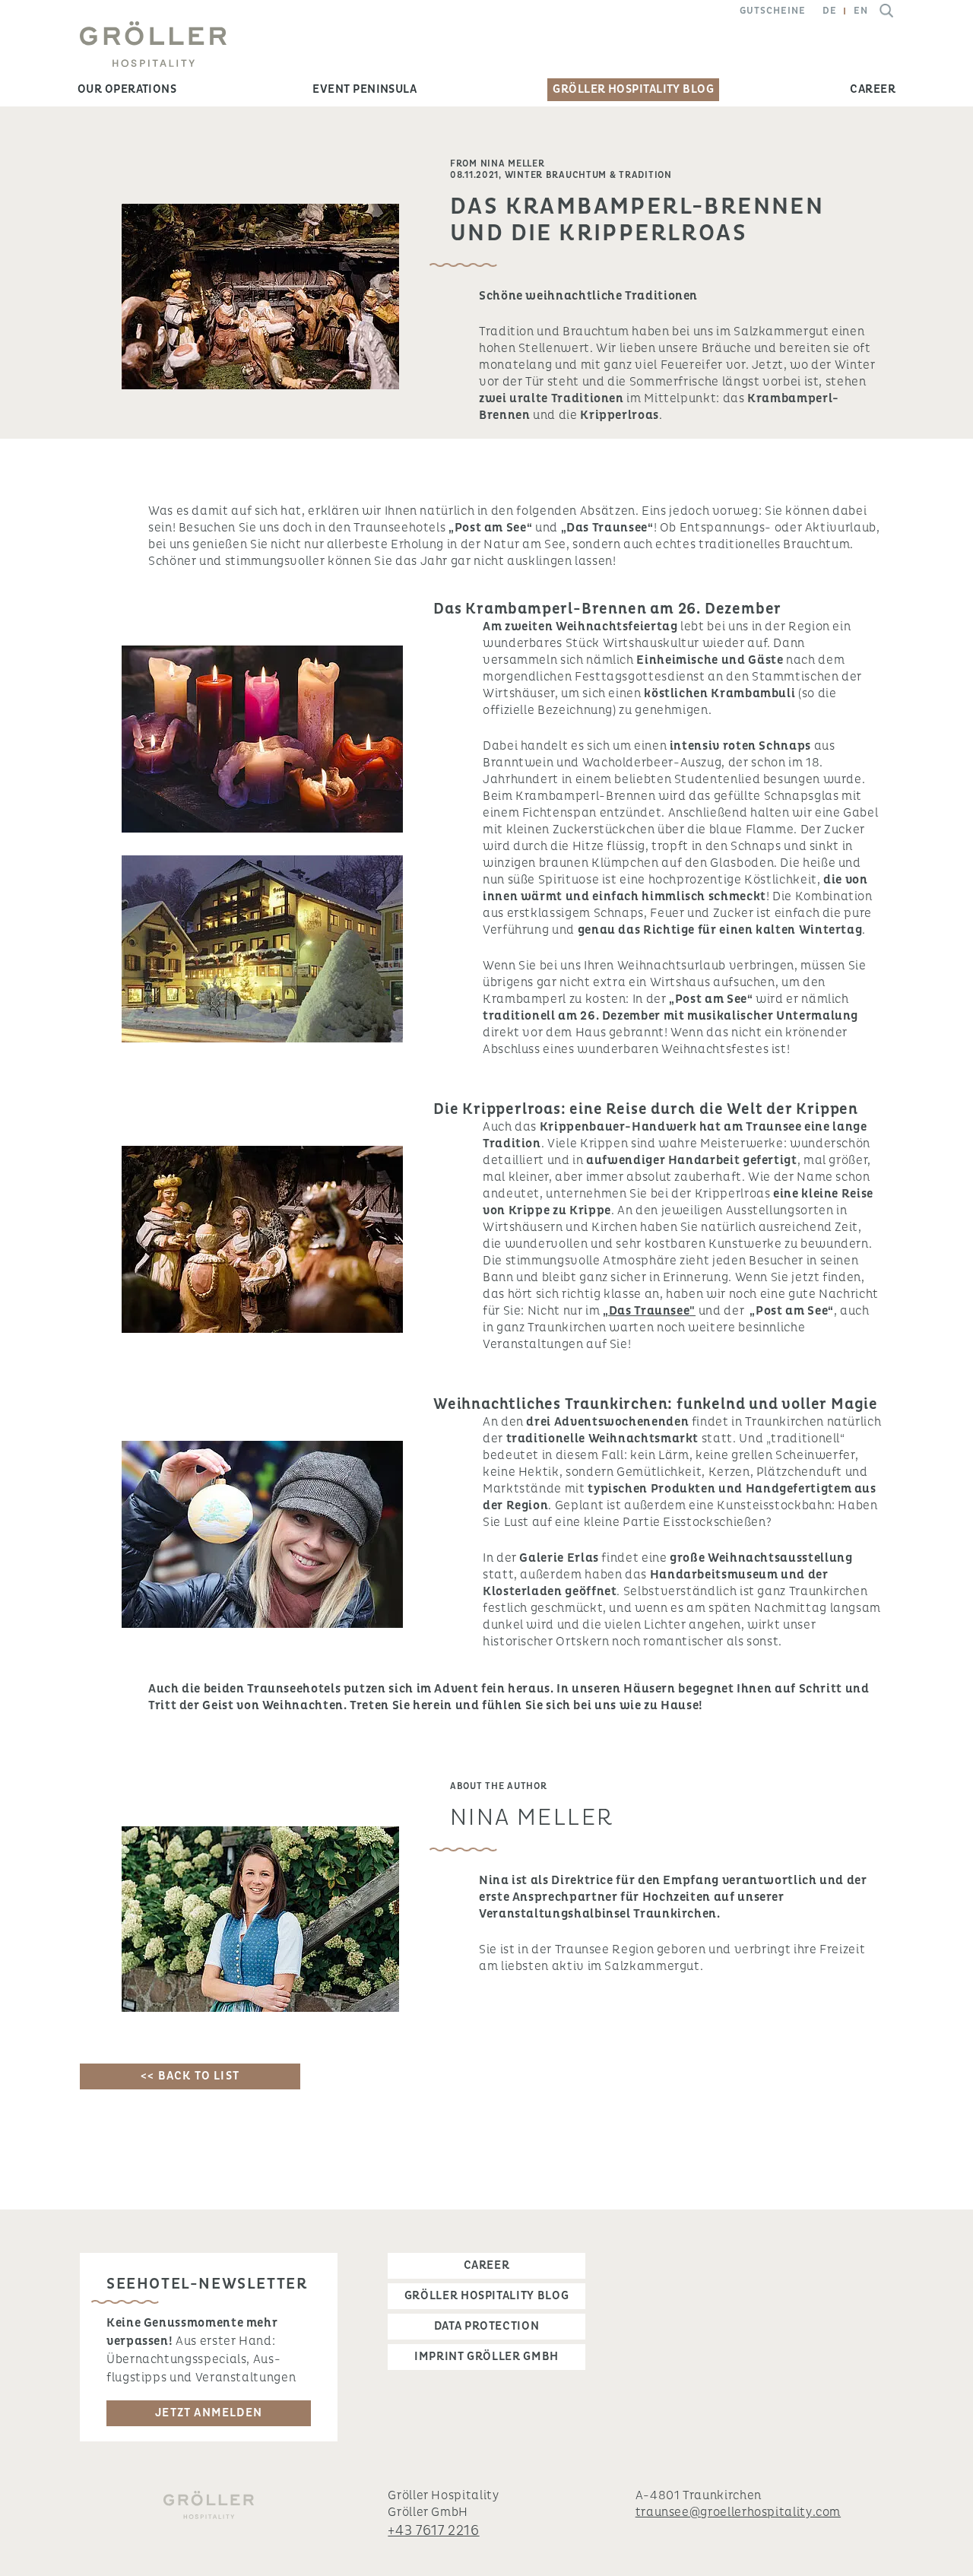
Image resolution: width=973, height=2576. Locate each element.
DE (830, 11)
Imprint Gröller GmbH (486, 2357)
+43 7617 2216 (433, 2531)
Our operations (127, 89)
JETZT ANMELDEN (209, 2413)
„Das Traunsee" (649, 1311)
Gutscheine (773, 11)
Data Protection (487, 2326)
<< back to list (190, 2076)
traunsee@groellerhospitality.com (738, 2512)
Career (873, 89)
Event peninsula (364, 89)
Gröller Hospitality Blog (633, 89)
